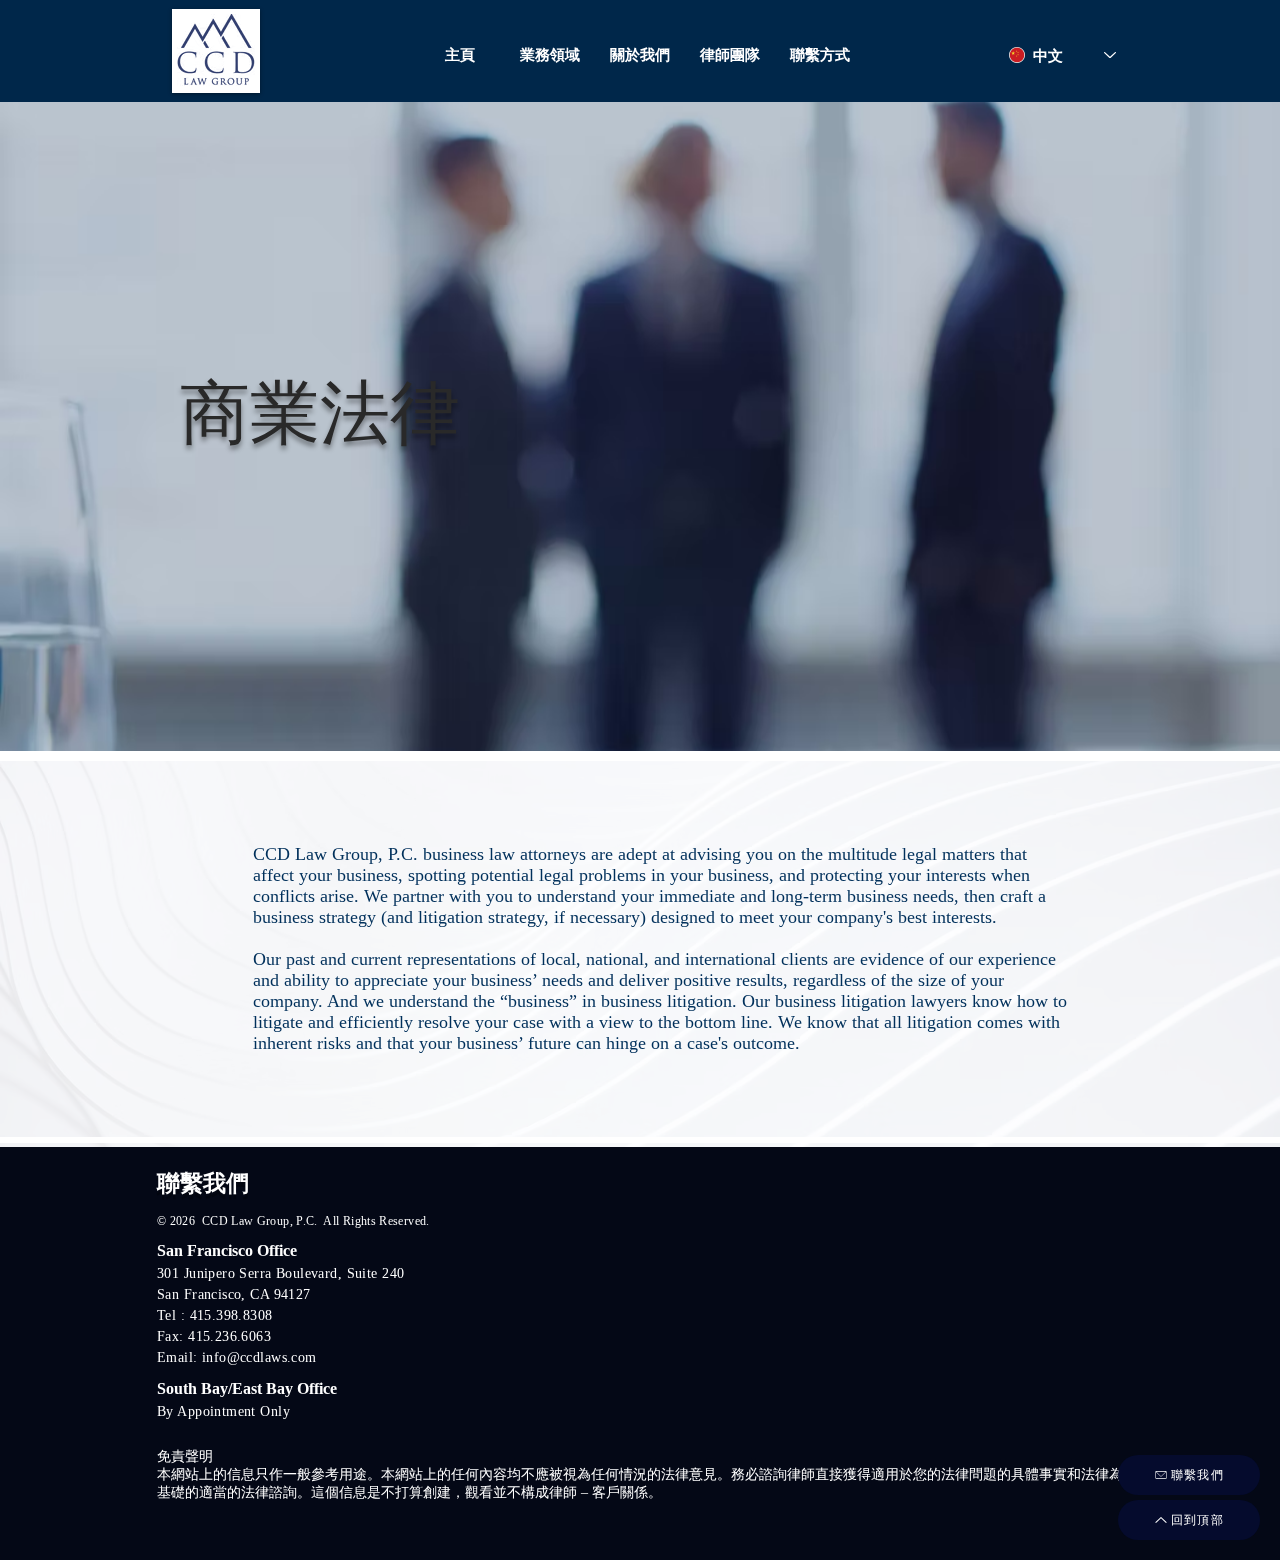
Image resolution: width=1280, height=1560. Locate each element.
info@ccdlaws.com (259, 1357)
